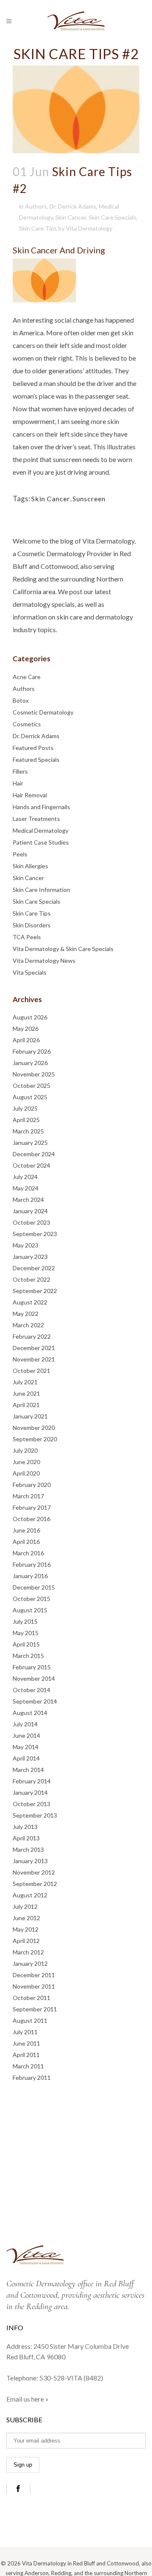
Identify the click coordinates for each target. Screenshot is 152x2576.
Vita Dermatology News (44, 961)
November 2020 (34, 1428)
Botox (21, 700)
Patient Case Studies (41, 842)
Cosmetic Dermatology (43, 712)
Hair (18, 783)
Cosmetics (27, 724)
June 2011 (26, 2043)
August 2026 (30, 1017)
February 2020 (32, 1485)
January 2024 (30, 1211)
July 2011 (25, 2032)
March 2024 (28, 1200)
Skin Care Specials (113, 217)
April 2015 (26, 1644)
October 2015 (31, 1599)
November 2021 (34, 1359)
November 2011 (34, 1986)
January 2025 (30, 1143)
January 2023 (30, 1257)
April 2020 (26, 1473)
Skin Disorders (32, 925)
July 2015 (25, 1621)
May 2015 (26, 1633)
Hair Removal (30, 795)
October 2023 (31, 1222)
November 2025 (34, 1074)
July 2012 (25, 1906)
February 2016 (32, 1564)
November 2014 (34, 1678)
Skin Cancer (71, 217)
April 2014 (26, 1758)
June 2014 (26, 1735)
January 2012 (30, 1963)
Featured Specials (36, 759)
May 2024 (26, 1188)
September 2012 (35, 1884)
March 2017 (28, 1496)
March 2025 (28, 1131)
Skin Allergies (30, 866)
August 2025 (30, 1097)
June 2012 (26, 1918)
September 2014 (35, 1701)
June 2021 (26, 1393)
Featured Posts (33, 748)
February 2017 (32, 1507)
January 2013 (30, 1861)
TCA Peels (27, 937)
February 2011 (32, 2077)
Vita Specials (30, 972)
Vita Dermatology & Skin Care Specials (63, 949)
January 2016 (30, 1576)
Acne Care (27, 677)
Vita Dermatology (89, 228)
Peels (20, 854)
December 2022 (34, 1268)
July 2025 (25, 1108)
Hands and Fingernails (41, 807)
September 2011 (35, 2009)
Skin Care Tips (38, 228)
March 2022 (28, 1325)
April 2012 (26, 1941)
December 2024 (34, 1154)
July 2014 (25, 1724)
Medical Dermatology (41, 830)
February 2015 (32, 1667)
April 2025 (26, 1120)
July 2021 (25, 1382)
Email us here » (27, 2399)
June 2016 (26, 1530)
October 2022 (31, 1279)
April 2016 (26, 1542)
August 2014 (30, 1713)
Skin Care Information (41, 890)
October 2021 (31, 1371)
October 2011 (31, 1998)
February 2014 (32, 1781)
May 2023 (26, 1245)
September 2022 (35, 1291)
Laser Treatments (36, 819)
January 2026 (30, 1063)
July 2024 (25, 1177)
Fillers (20, 771)
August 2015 (30, 1610)
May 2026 (26, 1028)
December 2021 (34, 1348)
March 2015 (28, 1656)
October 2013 (31, 1804)
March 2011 (28, 2066)
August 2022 (30, 1302)
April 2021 (26, 1405)
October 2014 (31, 1690)
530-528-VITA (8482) (71, 2378)
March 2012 (28, 1952)
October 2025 (31, 1086)
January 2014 (30, 1792)
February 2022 (32, 1336)
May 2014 (26, 1747)
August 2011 (30, 2020)
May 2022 (26, 1314)
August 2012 (30, 1895)
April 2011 (26, 2055)
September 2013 (35, 1815)
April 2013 (26, 1838)
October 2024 (31, 1165)
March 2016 (28, 1553)
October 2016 (31, 1519)
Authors (36, 206)
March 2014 (28, 1770)
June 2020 (26, 1462)
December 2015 (34, 1587)
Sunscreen (89, 499)
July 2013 (25, 1827)
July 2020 (25, 1450)
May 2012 (26, 1929)
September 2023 (35, 1234)
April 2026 (26, 1040)
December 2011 (34, 1975)
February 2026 (32, 1051)
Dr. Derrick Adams (73, 206)
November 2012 (34, 1872)
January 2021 (30, 1416)
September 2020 (35, 1439)
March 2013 (28, 1849)
